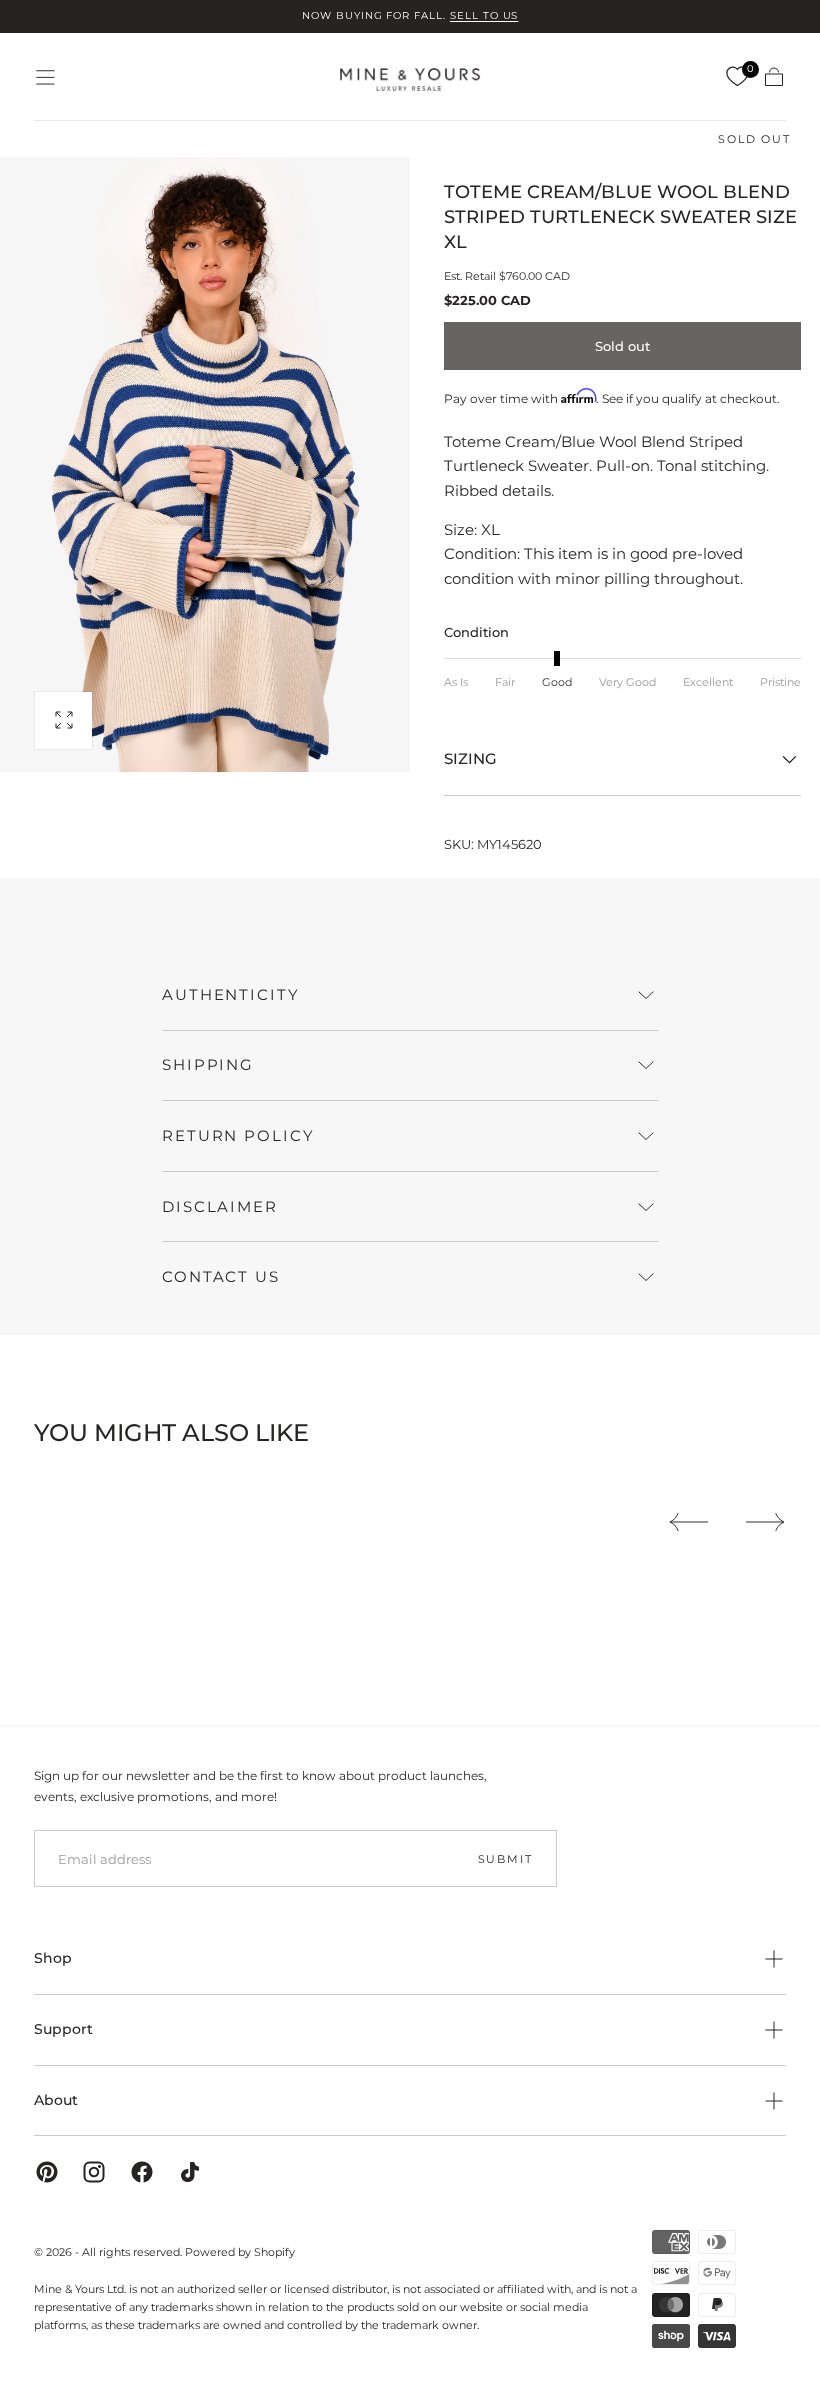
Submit (505, 1859)
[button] (45, 77)
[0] (737, 77)
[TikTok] (190, 2172)
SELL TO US (484, 15)
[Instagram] (94, 2172)
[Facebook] (142, 2172)
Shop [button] (53, 1958)
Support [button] (63, 2029)
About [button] (56, 2100)
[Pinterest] (47, 2172)
